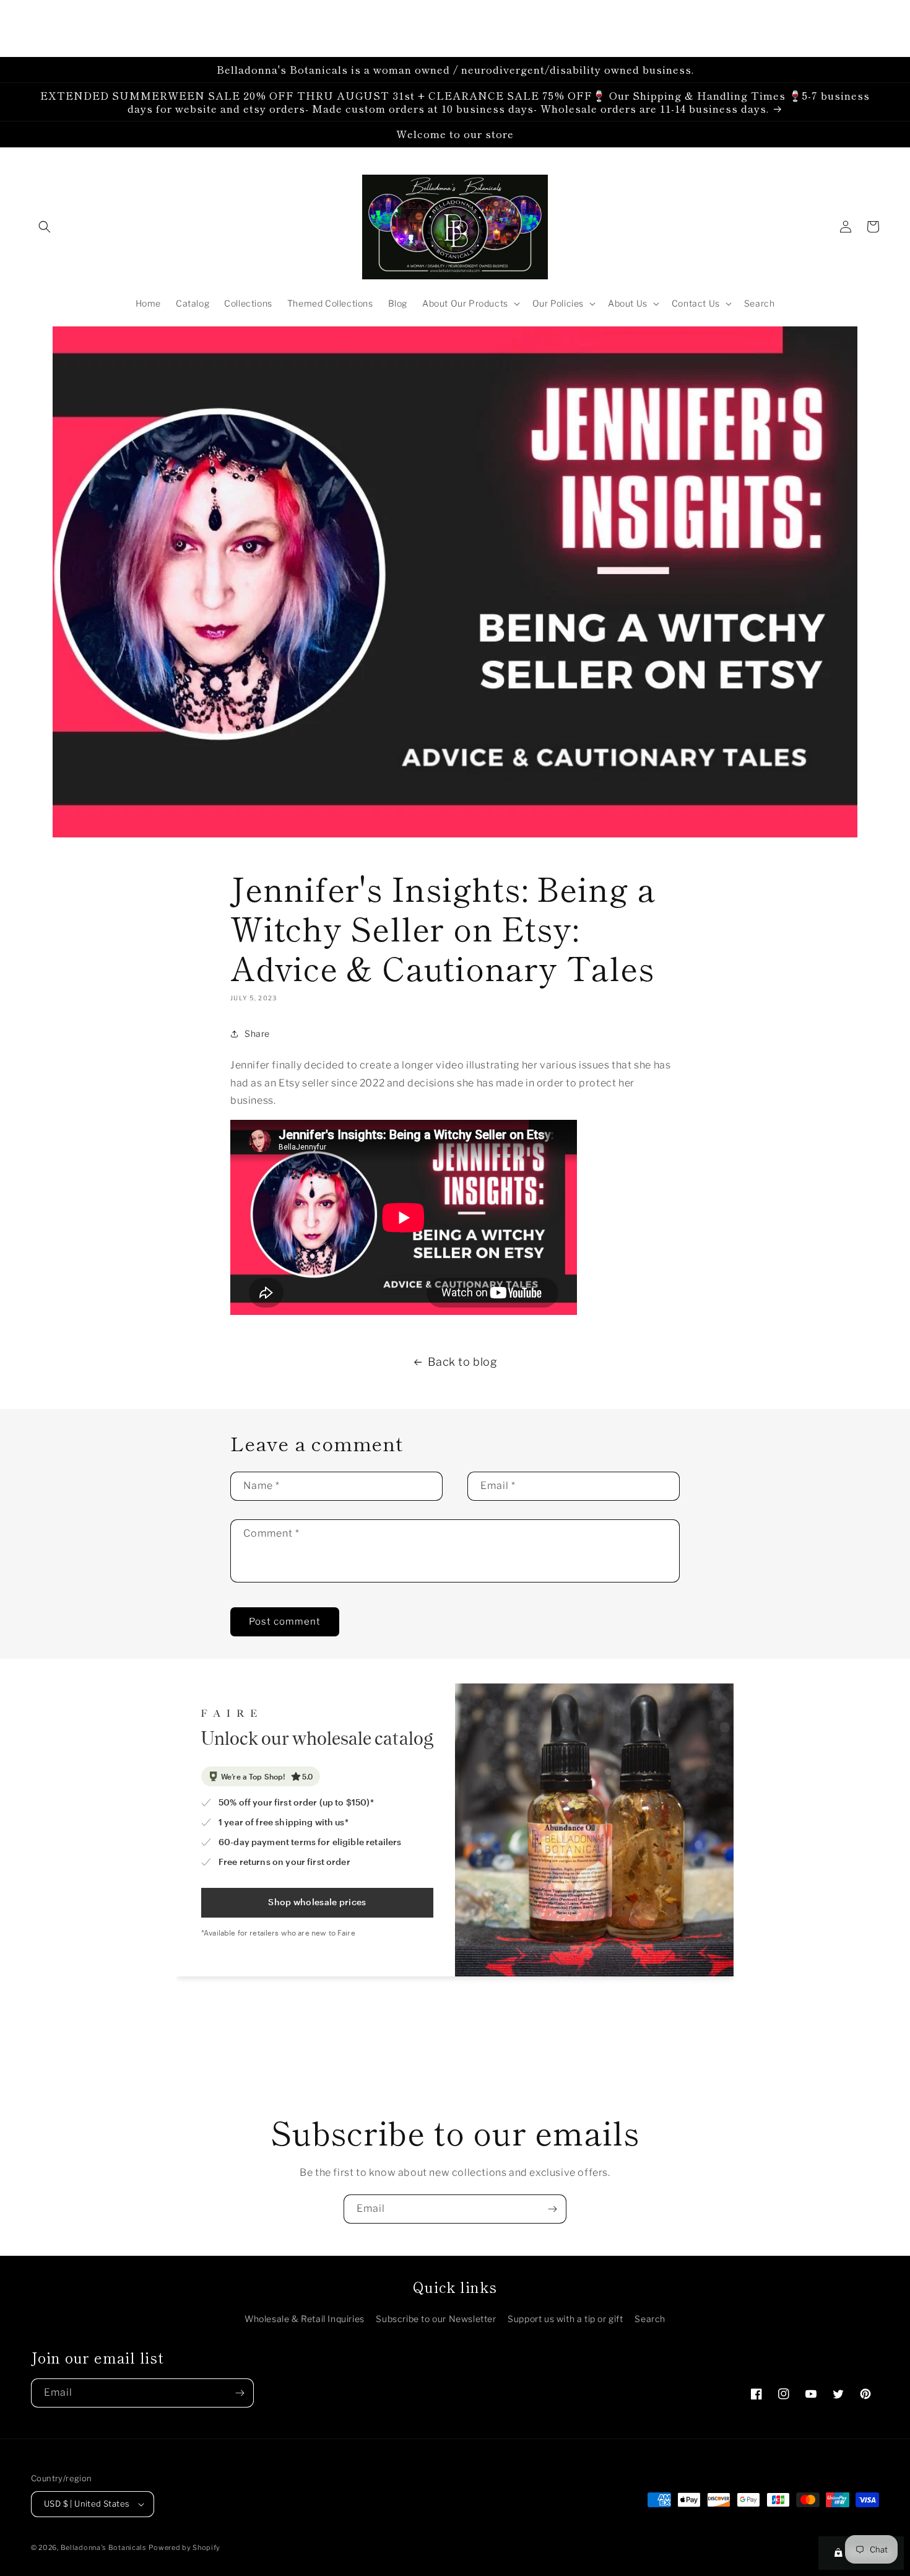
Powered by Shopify (184, 2548)
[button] (45, 227)
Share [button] (257, 1033)
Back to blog (462, 1362)
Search (650, 2319)
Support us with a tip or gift (565, 2319)
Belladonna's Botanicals (104, 2548)
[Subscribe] (552, 2209)
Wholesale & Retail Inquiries (305, 2319)
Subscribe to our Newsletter (436, 2319)
